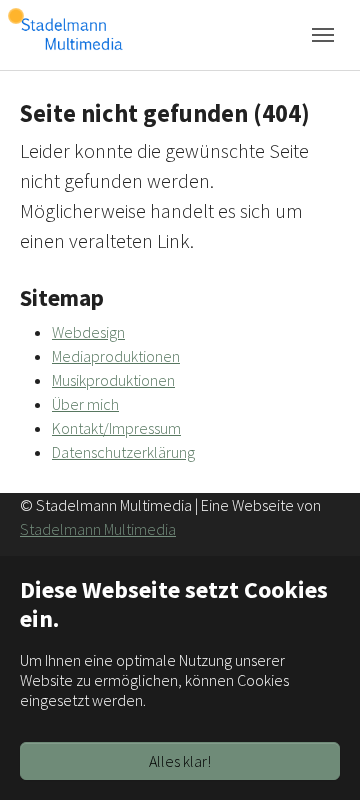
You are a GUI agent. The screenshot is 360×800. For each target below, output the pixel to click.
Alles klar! (180, 761)
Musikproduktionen (113, 380)
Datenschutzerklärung (123, 452)
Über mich (85, 404)
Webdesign (88, 332)
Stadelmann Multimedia (98, 529)
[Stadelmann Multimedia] (72, 34)
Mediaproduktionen (116, 356)
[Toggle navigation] (323, 35)
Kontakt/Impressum (116, 428)
